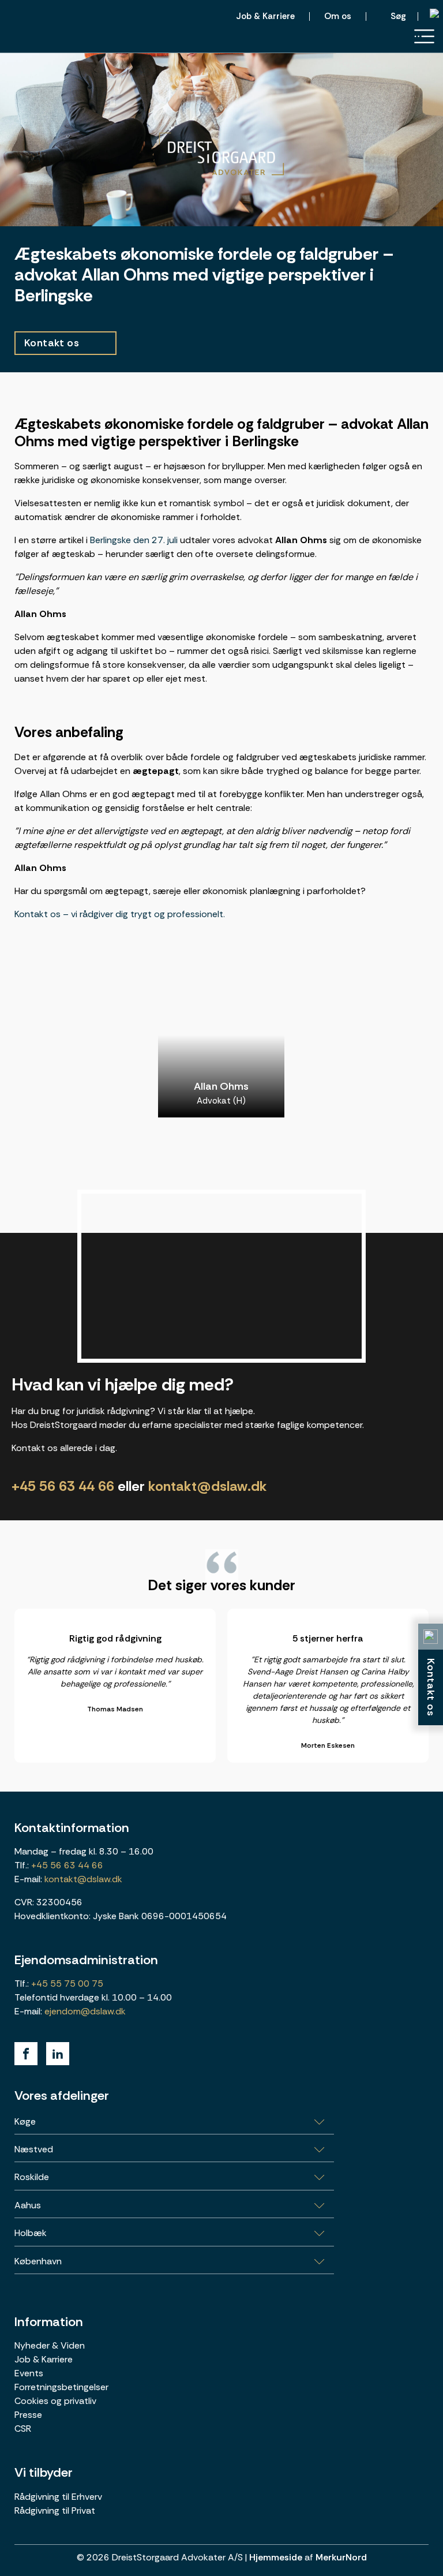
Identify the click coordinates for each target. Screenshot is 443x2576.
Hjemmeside (276, 2557)
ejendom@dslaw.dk (85, 2011)
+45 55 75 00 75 (66, 1983)
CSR (23, 2428)
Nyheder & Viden (50, 2345)
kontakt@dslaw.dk (208, 1486)
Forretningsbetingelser (61, 2386)
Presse (28, 2414)
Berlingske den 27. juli (134, 540)
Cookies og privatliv (55, 2400)
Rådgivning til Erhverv (58, 2496)
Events (29, 2373)
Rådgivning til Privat (55, 2510)
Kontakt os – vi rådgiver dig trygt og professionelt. (120, 914)
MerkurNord (341, 2557)
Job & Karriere (44, 2359)
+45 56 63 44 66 (63, 1486)
